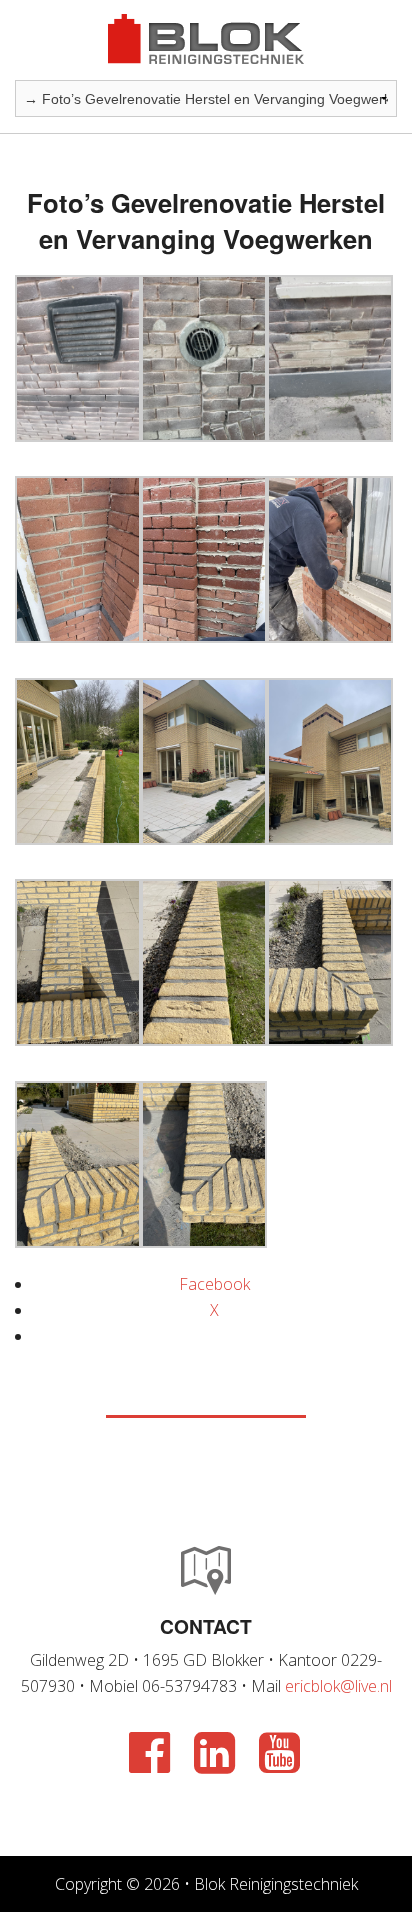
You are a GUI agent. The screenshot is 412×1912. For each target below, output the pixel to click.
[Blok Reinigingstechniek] (206, 38)
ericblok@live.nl (338, 1686)
